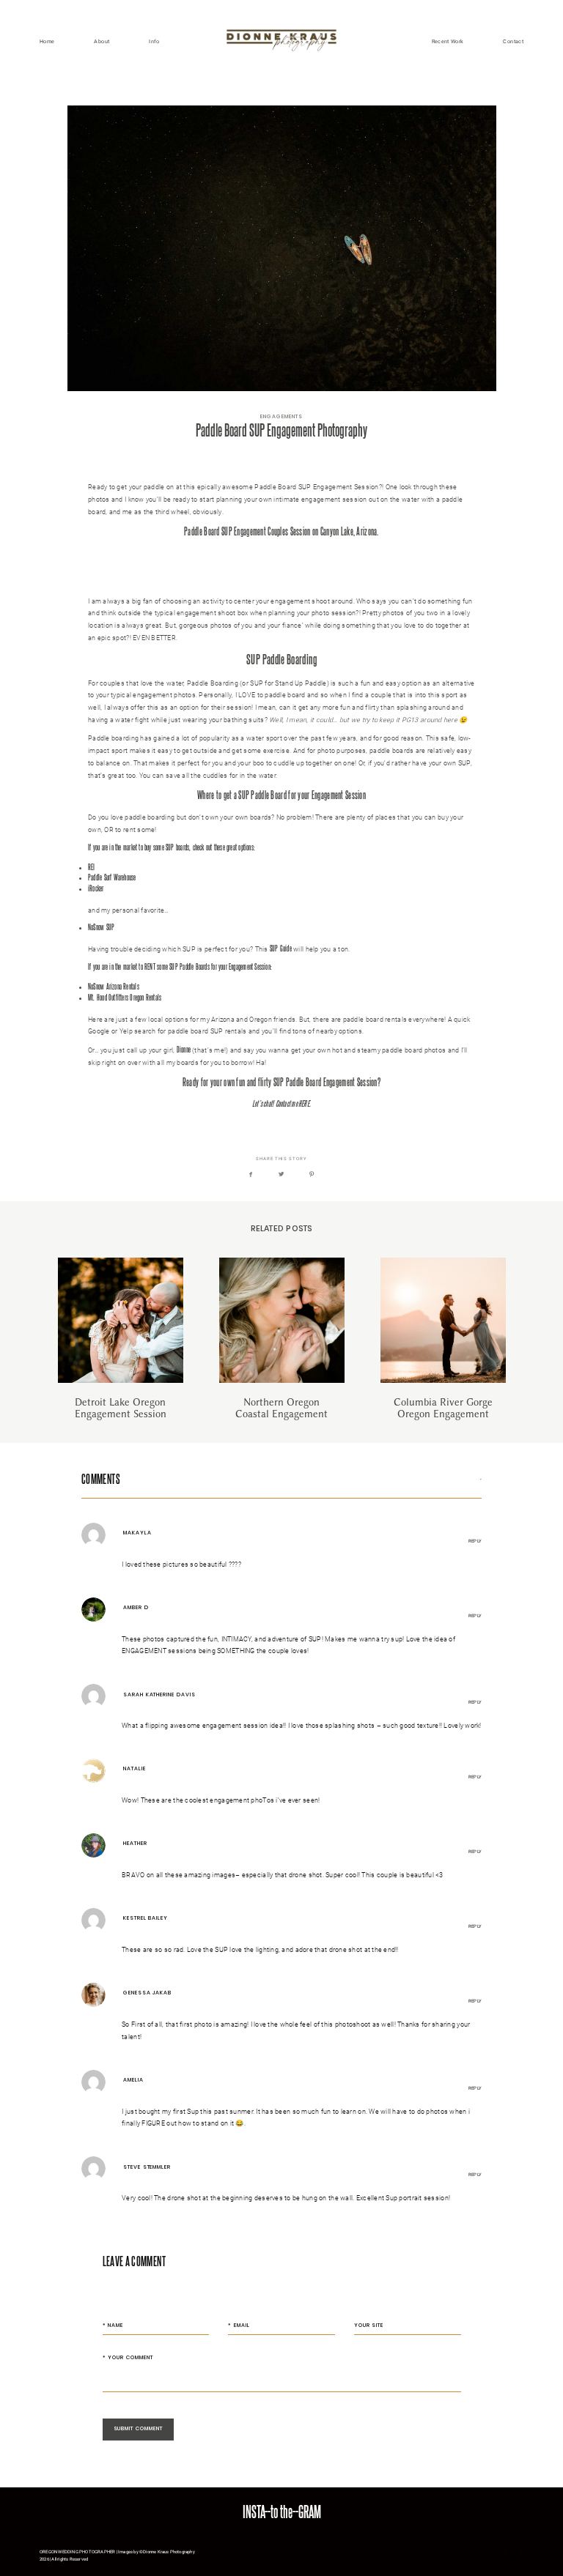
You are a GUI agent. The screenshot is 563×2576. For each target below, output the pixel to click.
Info (154, 41)
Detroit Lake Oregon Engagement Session (121, 1339)
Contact (513, 41)
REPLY (475, 1541)
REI (92, 867)
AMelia (133, 2080)
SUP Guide (281, 948)
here (155, 588)
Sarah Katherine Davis (159, 1695)
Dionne (184, 1049)
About (102, 41)
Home (47, 41)
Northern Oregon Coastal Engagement (282, 1339)
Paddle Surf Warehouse (112, 877)
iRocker (96, 888)
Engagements (281, 416)
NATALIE (135, 1768)
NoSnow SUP (101, 927)
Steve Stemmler (147, 2167)
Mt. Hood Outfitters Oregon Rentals (125, 997)
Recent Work (448, 41)
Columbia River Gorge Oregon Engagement (443, 1339)
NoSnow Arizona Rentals (114, 986)
